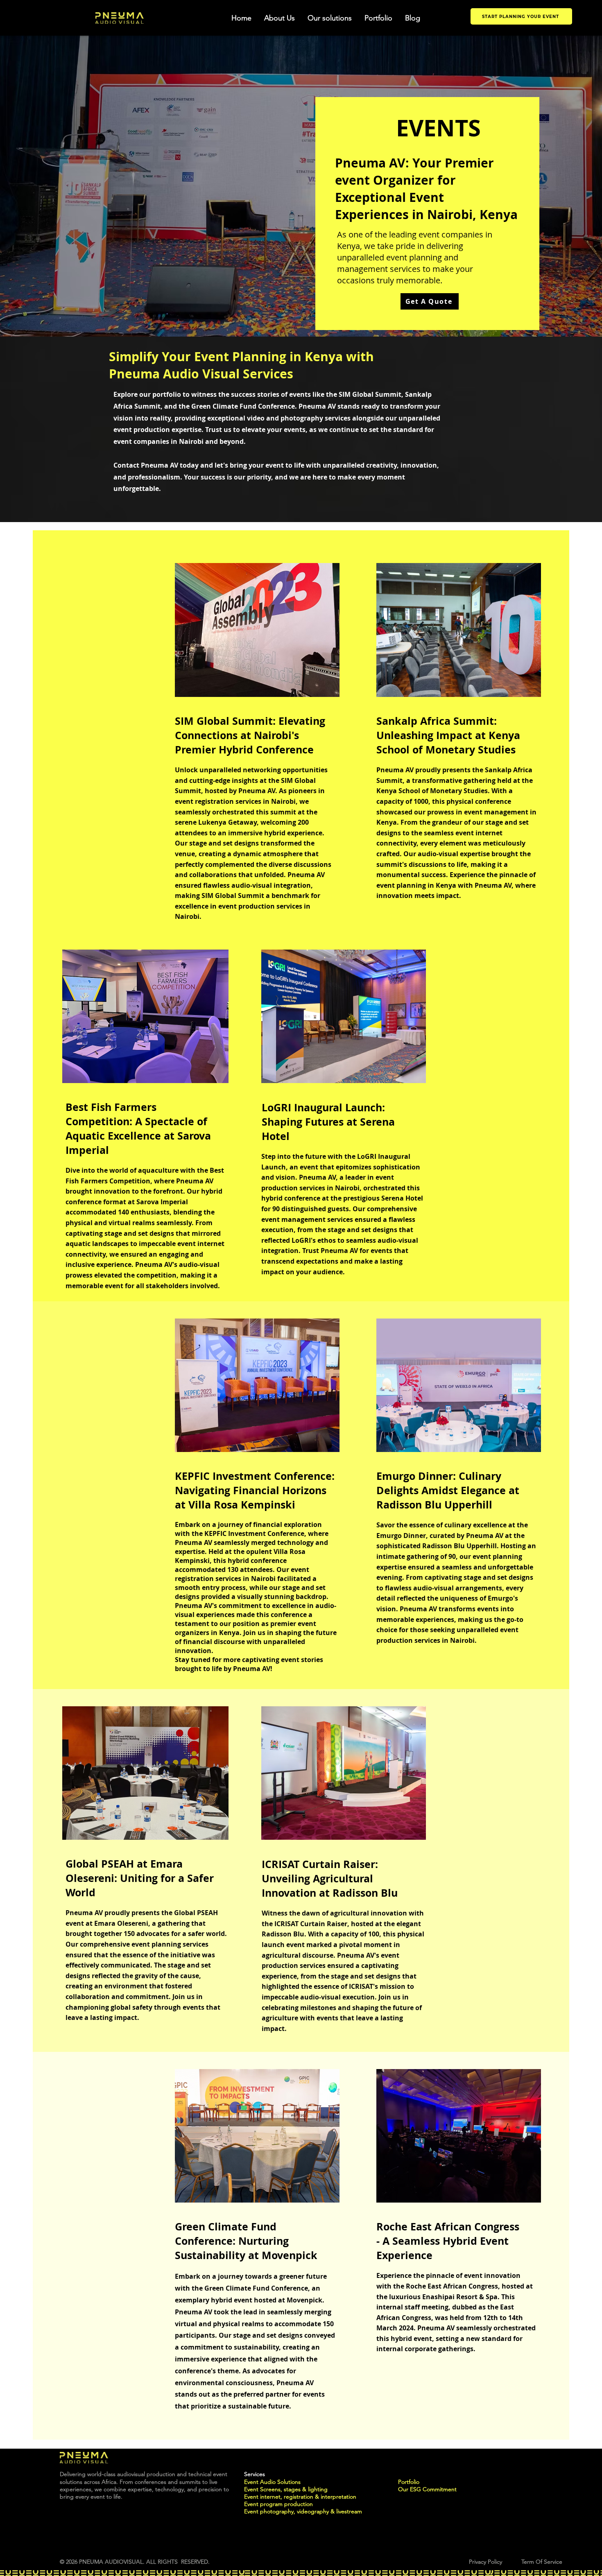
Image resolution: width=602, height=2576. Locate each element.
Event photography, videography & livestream (303, 2511)
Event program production (278, 2504)
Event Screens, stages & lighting (287, 2489)
